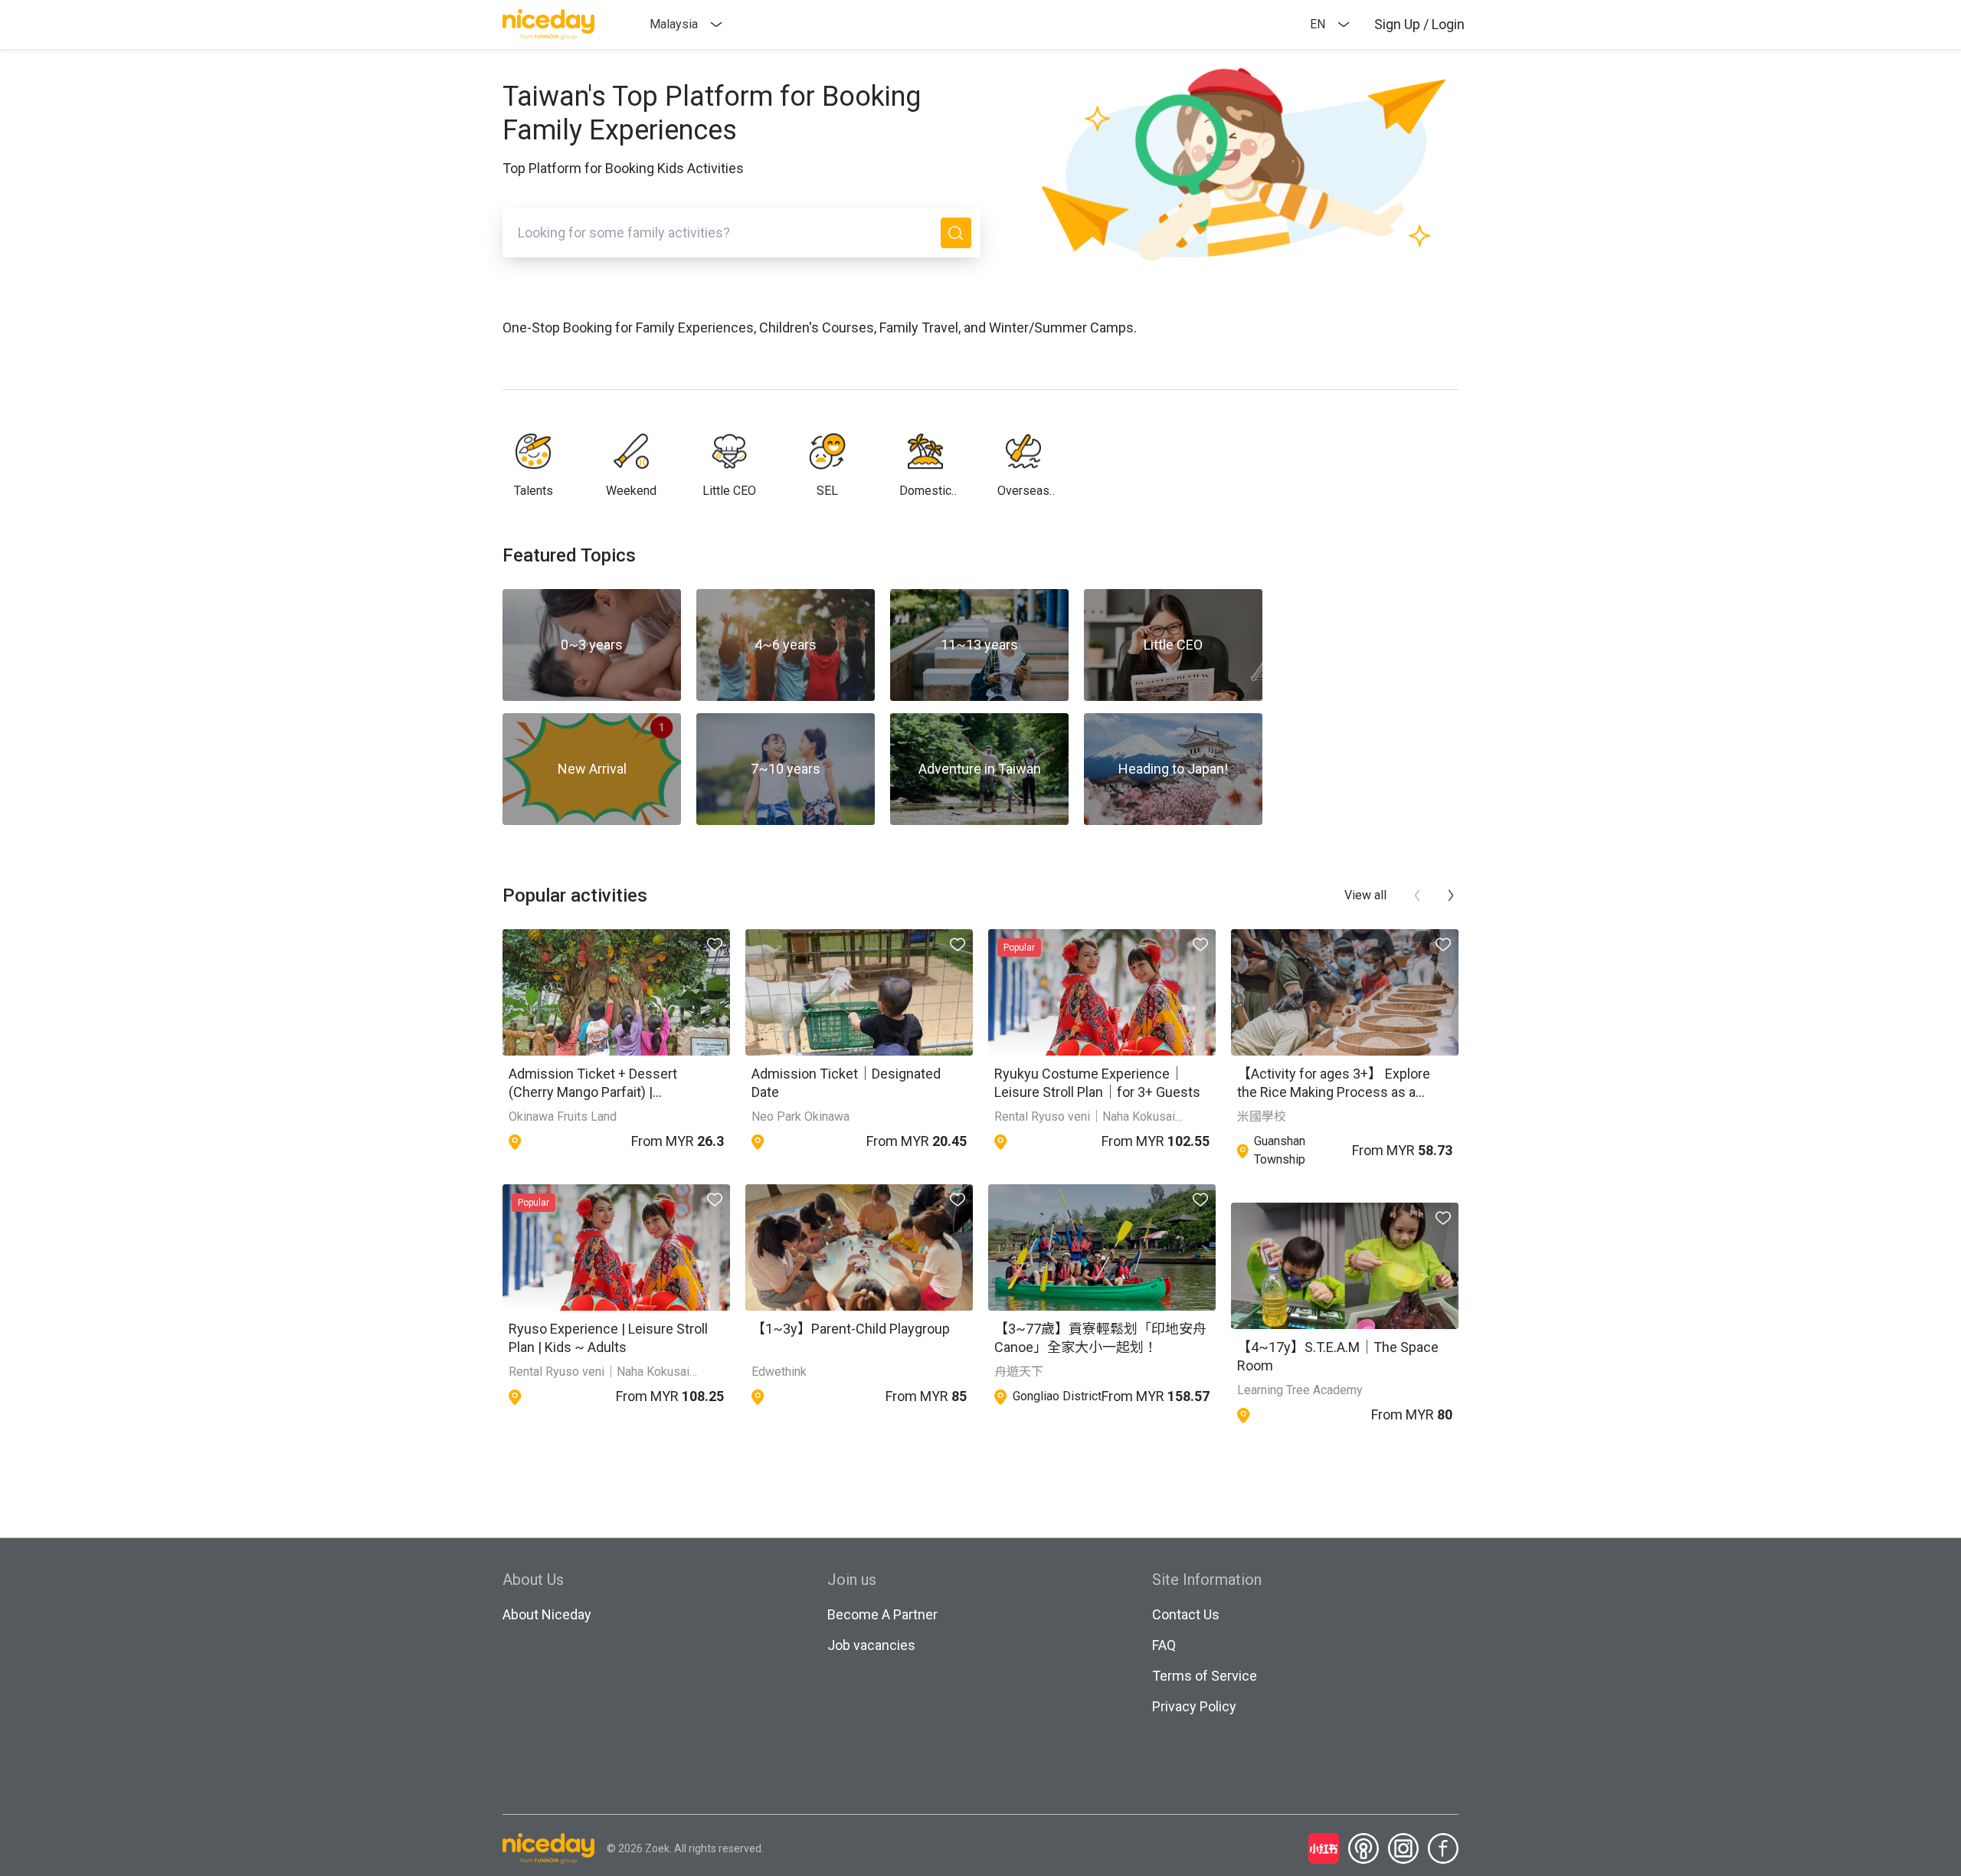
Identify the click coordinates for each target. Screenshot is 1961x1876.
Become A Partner (882, 1614)
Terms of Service (1205, 1676)
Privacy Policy (1194, 1706)
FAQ (1164, 1645)
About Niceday (547, 1614)
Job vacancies (871, 1645)
